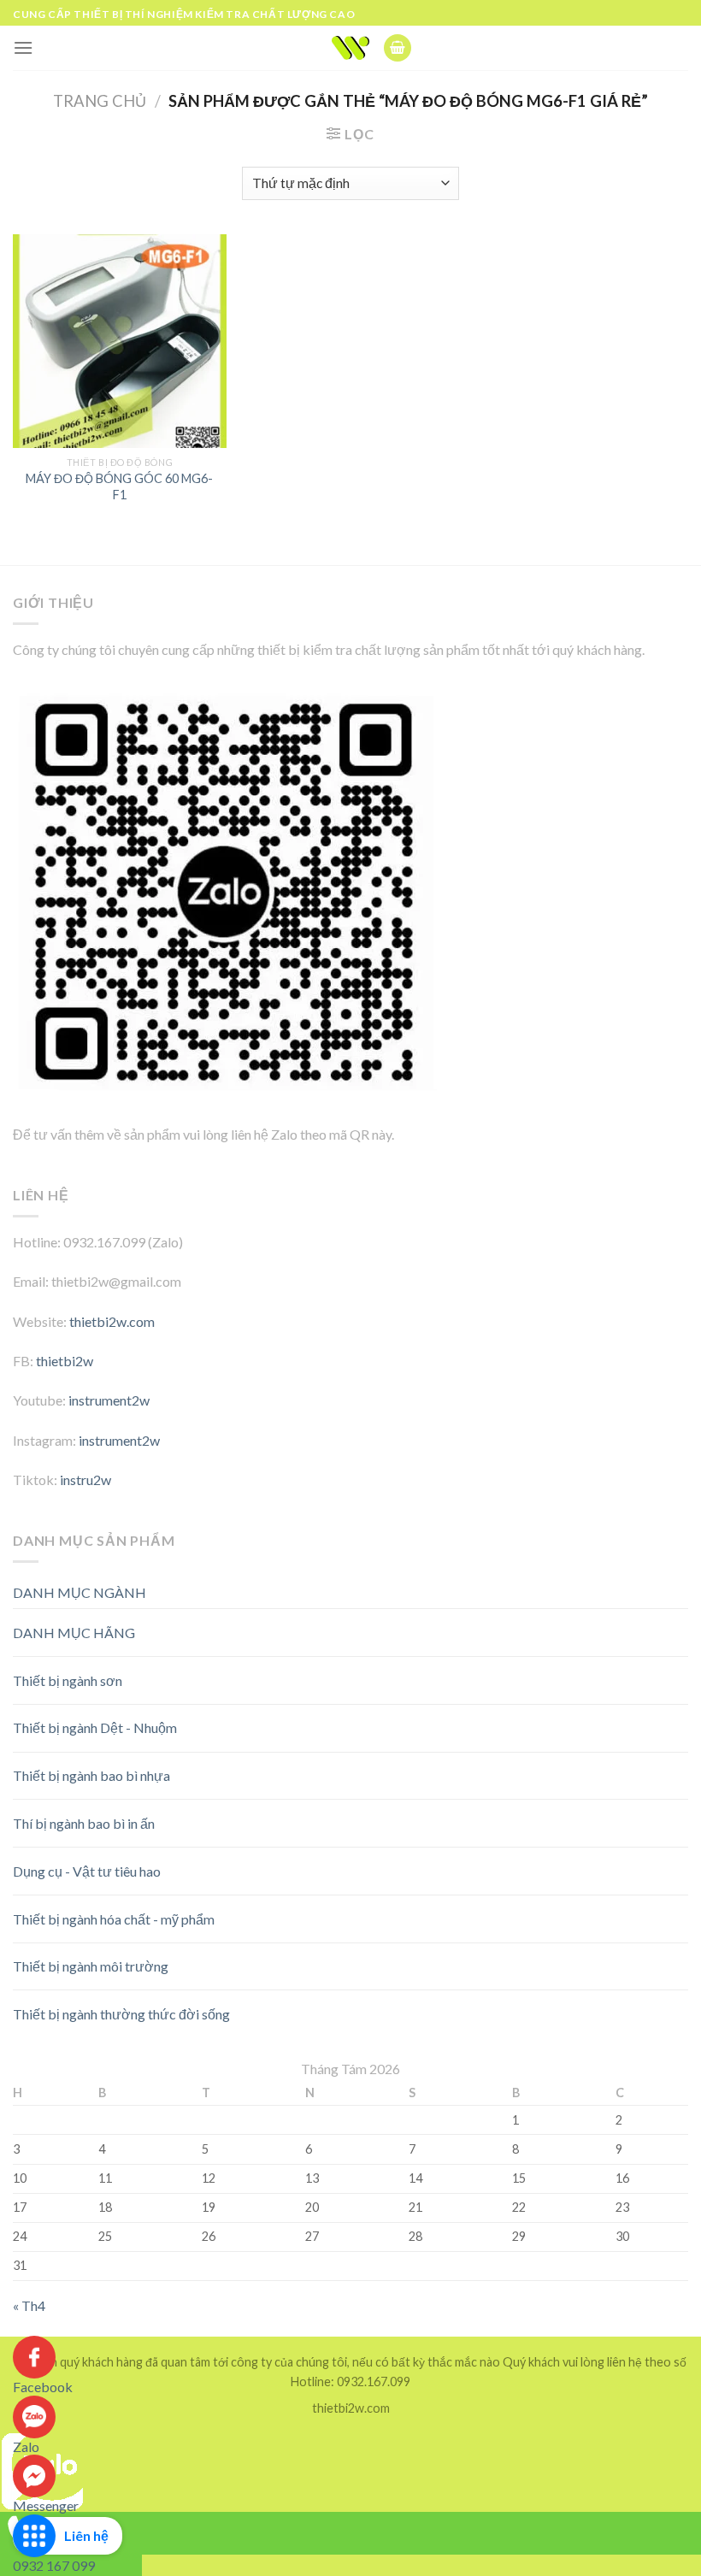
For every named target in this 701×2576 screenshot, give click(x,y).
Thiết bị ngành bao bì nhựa (91, 1775)
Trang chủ (100, 101)
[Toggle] (658, 1626)
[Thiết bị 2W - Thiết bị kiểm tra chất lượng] (351, 48)
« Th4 (29, 2305)
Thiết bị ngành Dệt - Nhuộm (95, 1727)
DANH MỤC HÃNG (74, 1633)
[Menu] (23, 47)
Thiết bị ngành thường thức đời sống (121, 2014)
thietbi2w (65, 1361)
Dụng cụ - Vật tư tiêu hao (87, 1871)
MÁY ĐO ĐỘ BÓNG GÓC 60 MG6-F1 (119, 486)
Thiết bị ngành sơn (68, 1680)
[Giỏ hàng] (398, 48)
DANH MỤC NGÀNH (80, 1592)
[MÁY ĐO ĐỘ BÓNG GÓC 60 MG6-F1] (120, 341)
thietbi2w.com (112, 1321)
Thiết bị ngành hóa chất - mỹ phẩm (114, 1919)
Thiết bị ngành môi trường (91, 1966)
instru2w (85, 1480)
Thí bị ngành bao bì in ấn (84, 1823)
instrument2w (109, 1400)
